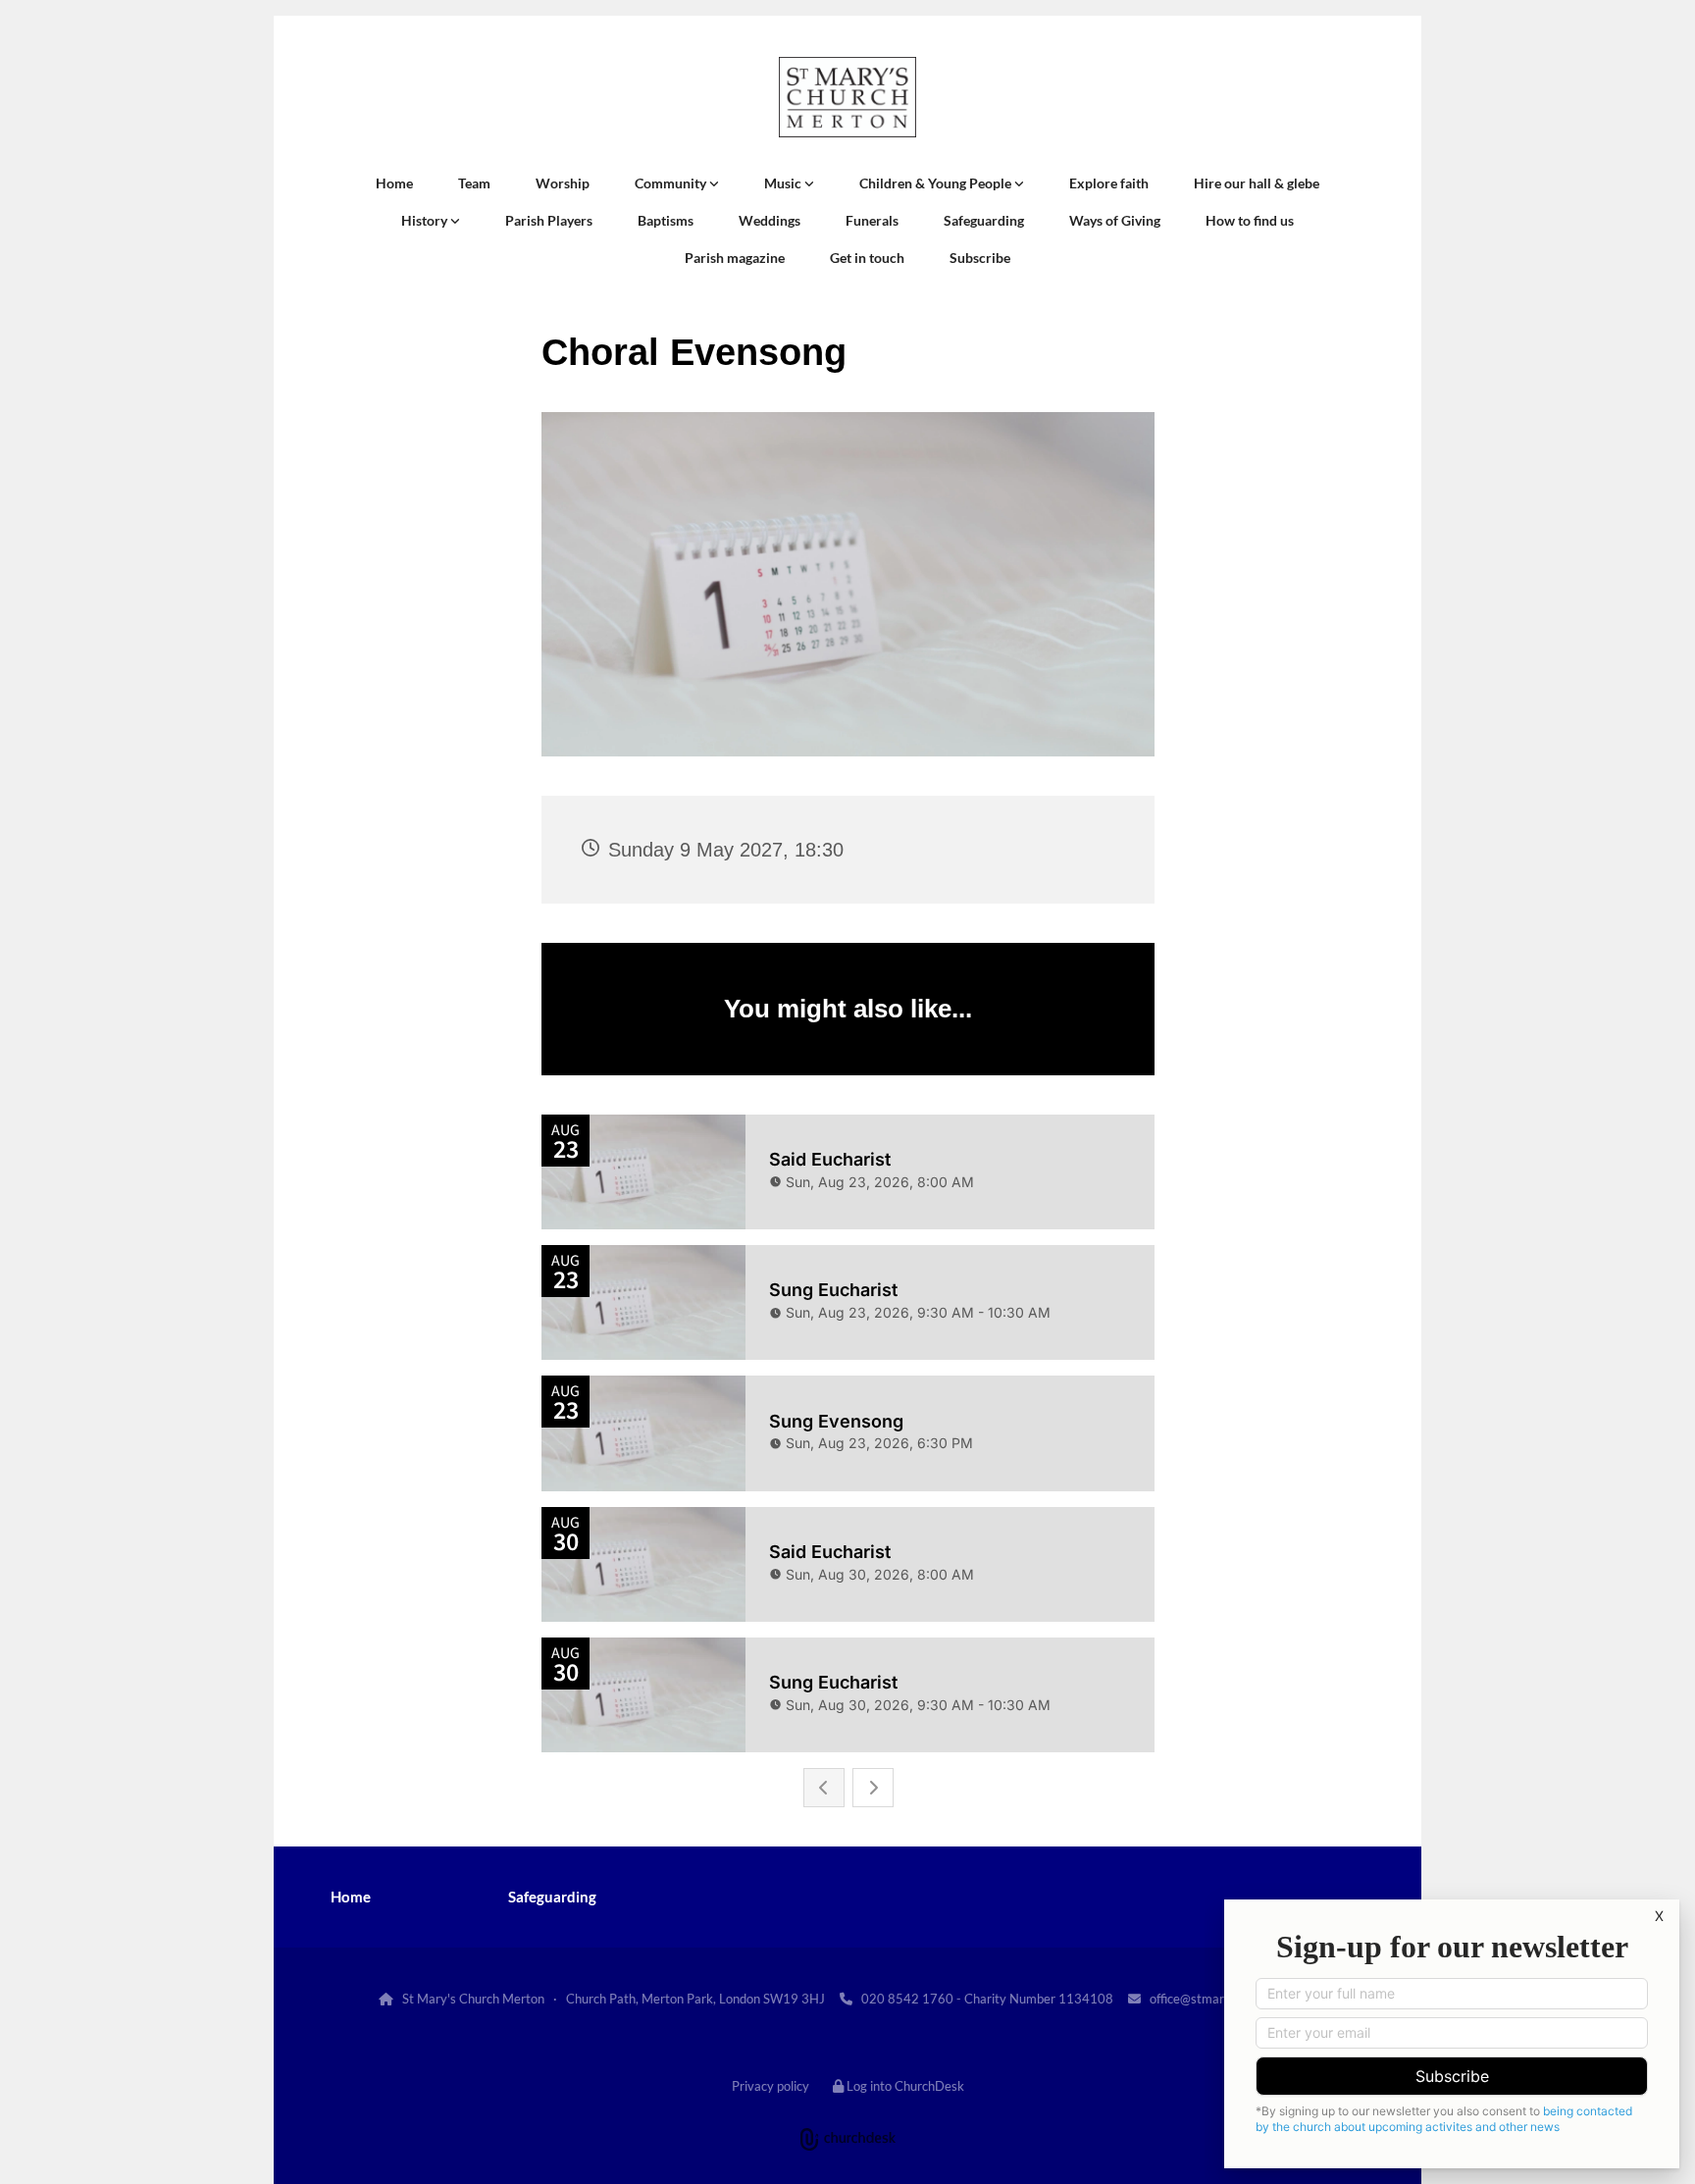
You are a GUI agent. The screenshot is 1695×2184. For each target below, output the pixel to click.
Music (784, 183)
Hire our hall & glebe (1257, 183)
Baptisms (666, 220)
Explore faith (1109, 183)
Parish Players (549, 220)
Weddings (770, 220)
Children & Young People (937, 183)
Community (672, 183)
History (426, 220)
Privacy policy (770, 2086)
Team (474, 183)
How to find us (1250, 220)
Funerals (872, 220)
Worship (563, 183)
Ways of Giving (1115, 220)
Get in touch (867, 258)
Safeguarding (984, 220)
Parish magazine (735, 258)
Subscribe (980, 258)
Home (394, 183)
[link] (677, 183)
